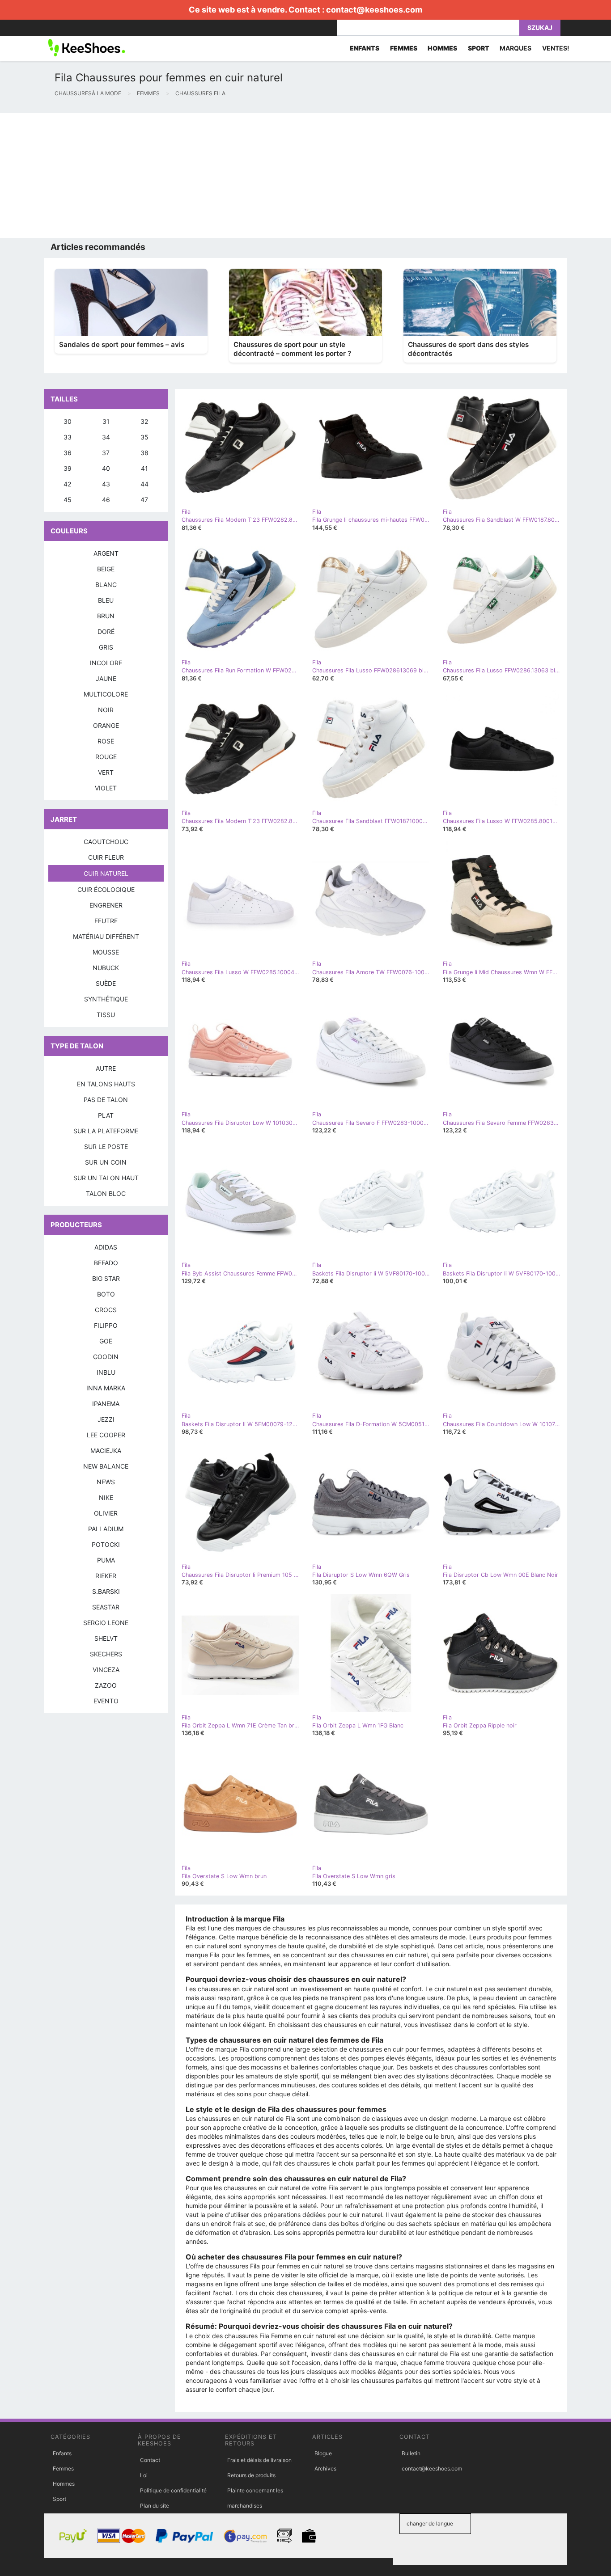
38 (144, 453)
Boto (106, 1294)
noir (106, 710)
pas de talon (106, 1100)
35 (144, 437)
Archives (325, 2468)
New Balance (106, 1466)
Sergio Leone (106, 1623)
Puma (106, 1560)
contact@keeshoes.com (374, 10)
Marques (516, 48)
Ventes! (556, 48)
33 (68, 437)
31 (106, 421)
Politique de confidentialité (173, 2490)
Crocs (106, 1310)
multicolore (106, 694)
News (106, 1482)
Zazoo (106, 1685)
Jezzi (106, 1419)
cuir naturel (106, 873)
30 (68, 421)
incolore (106, 663)
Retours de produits (251, 2475)
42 (67, 484)
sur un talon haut (106, 1178)
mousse (106, 952)
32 (144, 421)
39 (68, 468)
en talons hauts (106, 1084)
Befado (106, 1263)
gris (106, 647)
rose (106, 741)
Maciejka (106, 1451)
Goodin (106, 1357)
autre (106, 1068)
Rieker (106, 1576)
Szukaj (540, 27)
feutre (106, 921)
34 (106, 437)
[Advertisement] (268, 176)
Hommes (64, 2484)
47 (144, 500)
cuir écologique (106, 889)
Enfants (62, 2453)
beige (106, 569)
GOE (106, 1341)
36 (68, 453)
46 (106, 500)
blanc (106, 585)
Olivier (106, 1513)
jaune (106, 678)
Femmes (63, 2468)
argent (106, 553)
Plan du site (155, 2506)
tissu (106, 1015)
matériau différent (106, 936)
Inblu (106, 1372)
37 (106, 453)
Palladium (106, 1529)
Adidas (106, 1247)
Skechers (106, 1654)
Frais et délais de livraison (259, 2460)
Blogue (323, 2453)
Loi (144, 2475)
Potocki (106, 1544)
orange (106, 725)
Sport (59, 2499)
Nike (106, 1497)
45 (68, 500)
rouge (106, 757)
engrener (106, 905)
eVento (106, 1701)
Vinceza (106, 1670)
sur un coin (106, 1162)
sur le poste (106, 1147)
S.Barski (106, 1591)
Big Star (106, 1278)
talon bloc (106, 1193)
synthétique (106, 999)
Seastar (106, 1607)
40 (106, 468)
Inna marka (106, 1388)
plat (106, 1115)
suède (106, 983)
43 (106, 484)
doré (106, 631)
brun (106, 616)
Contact (150, 2460)
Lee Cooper (106, 1435)
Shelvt (106, 1638)
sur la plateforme (106, 1131)
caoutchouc (106, 842)
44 (144, 484)
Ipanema (106, 1404)
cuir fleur (106, 857)
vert (106, 772)
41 (144, 468)
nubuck (106, 968)
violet (106, 788)
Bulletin (411, 2453)
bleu (106, 600)
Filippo (106, 1325)
